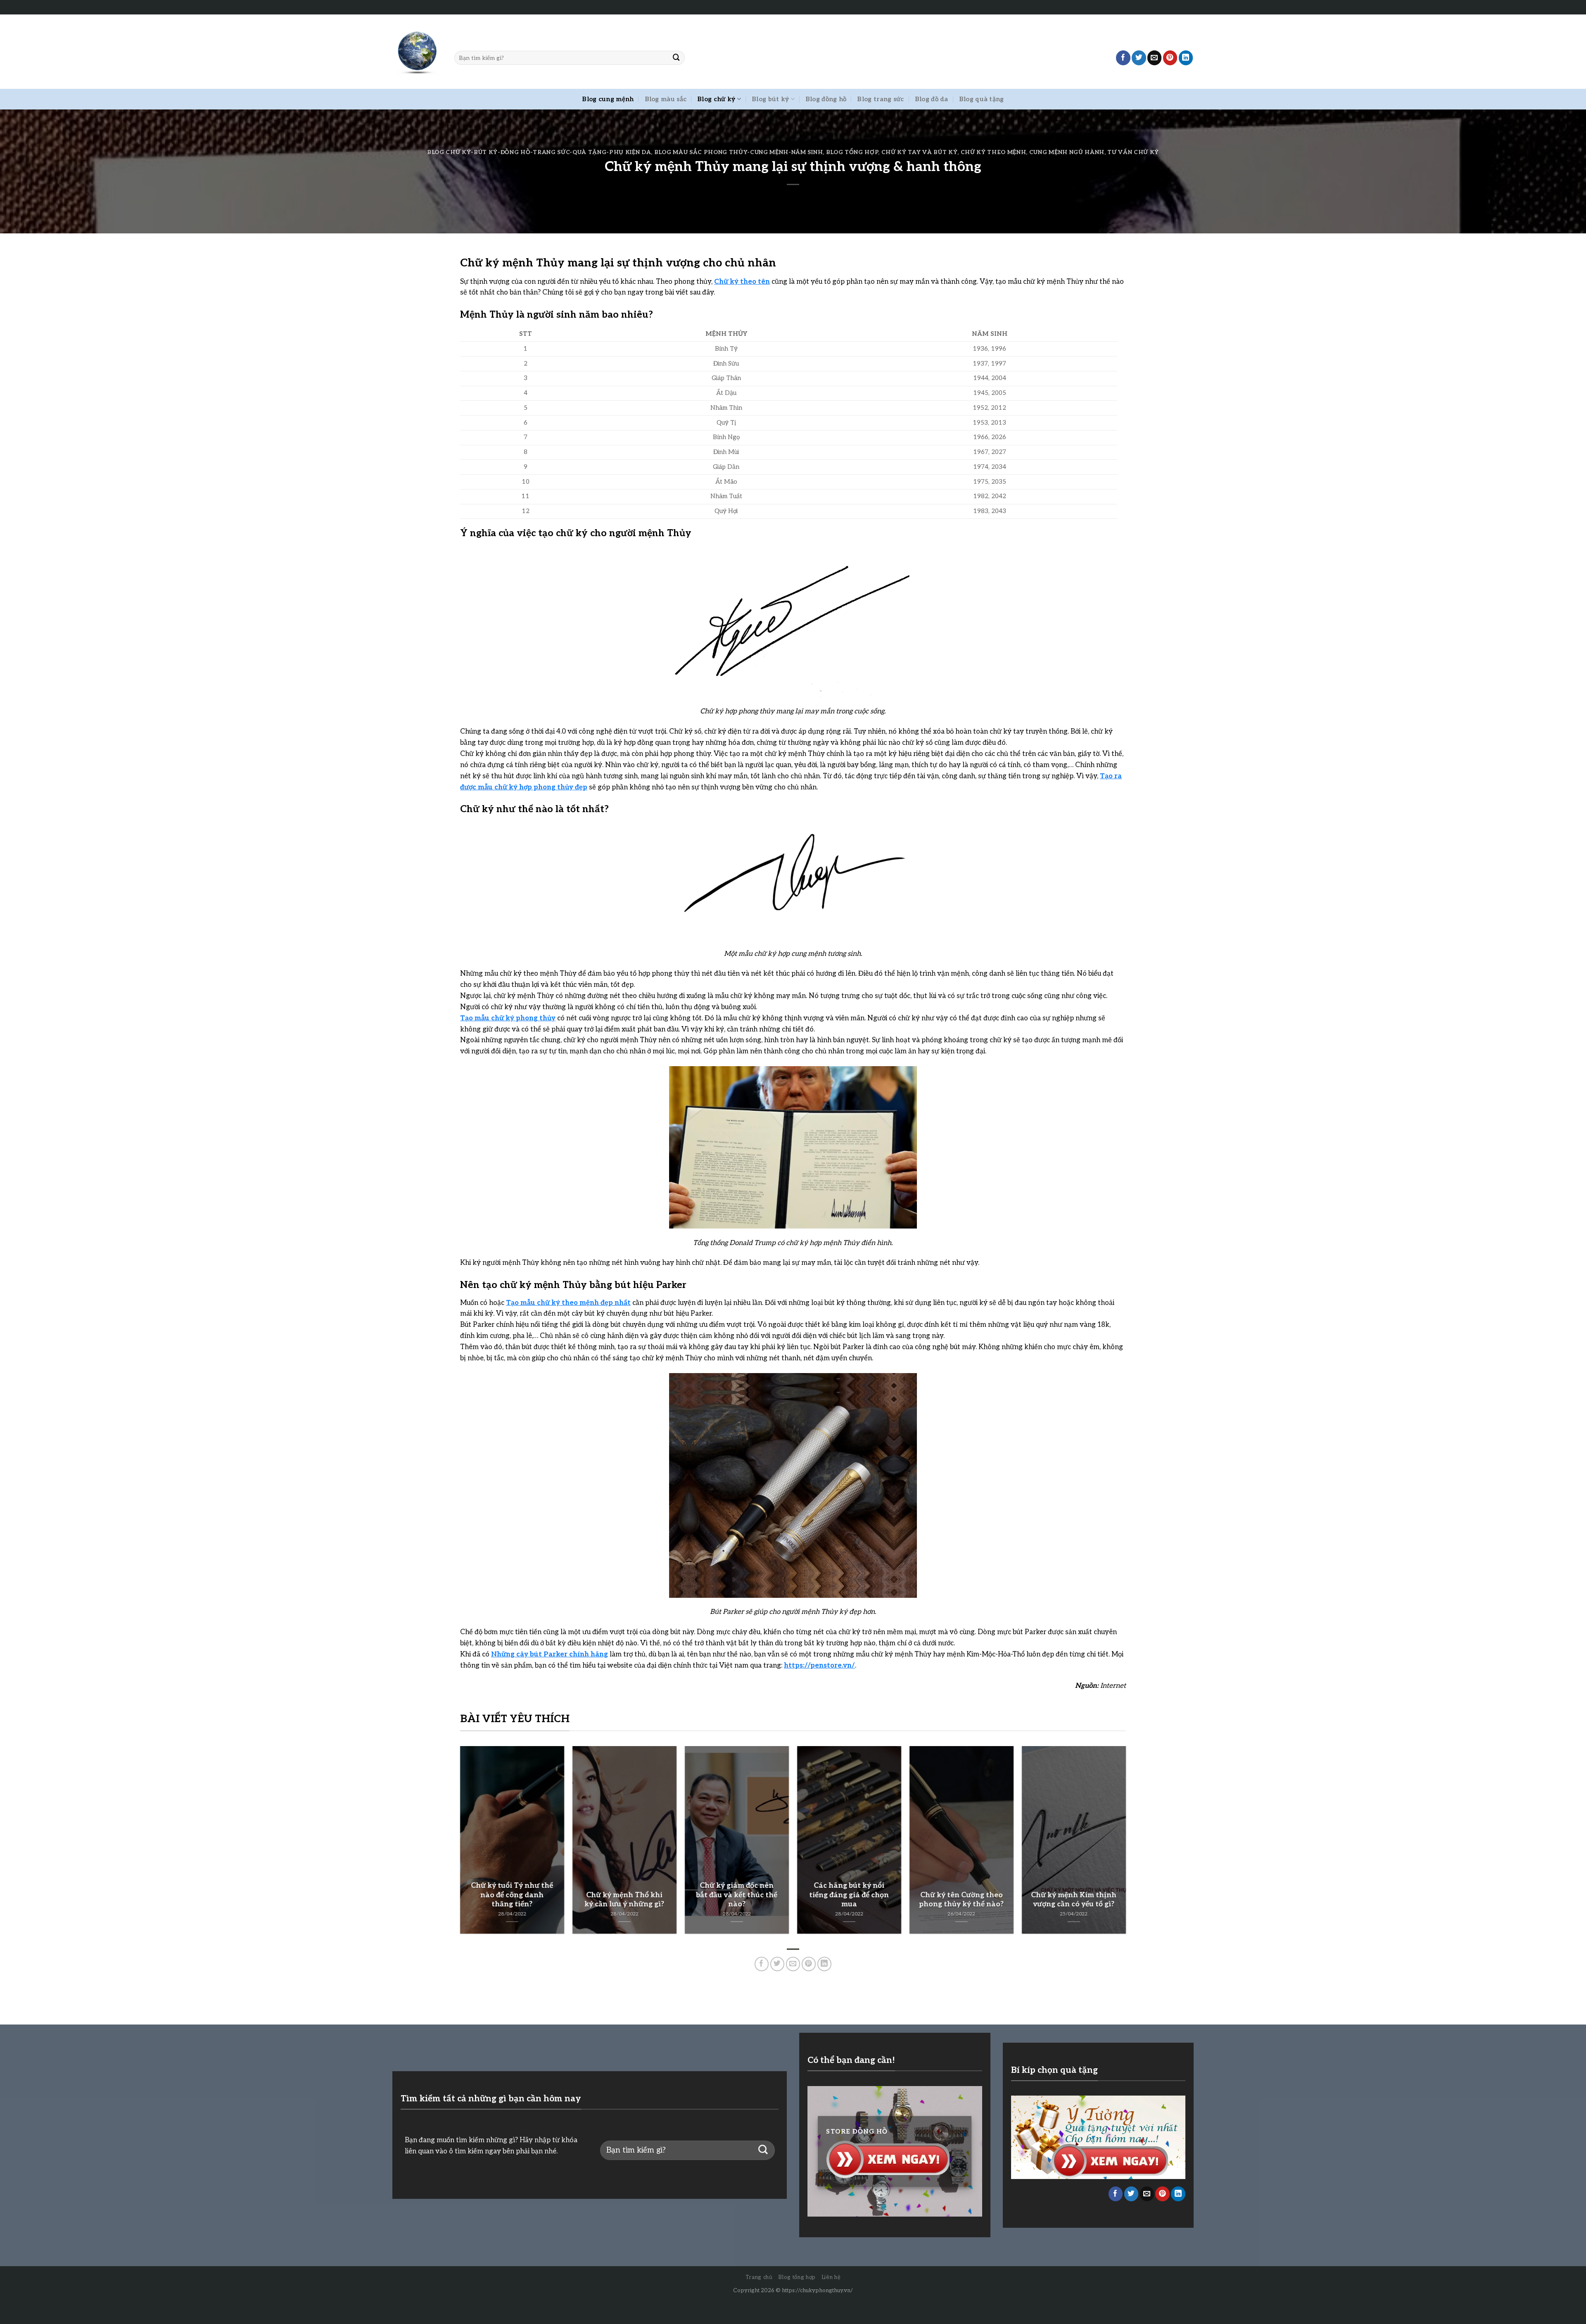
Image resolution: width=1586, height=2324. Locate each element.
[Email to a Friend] (1155, 58)
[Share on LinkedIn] (1186, 58)
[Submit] (677, 58)
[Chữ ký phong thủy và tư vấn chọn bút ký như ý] (417, 52)
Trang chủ (759, 2277)
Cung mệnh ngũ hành (1067, 152)
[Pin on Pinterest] (1170, 58)
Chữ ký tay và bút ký (920, 152)
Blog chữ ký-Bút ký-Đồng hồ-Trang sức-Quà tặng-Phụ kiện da (539, 152)
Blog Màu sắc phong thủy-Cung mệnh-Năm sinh (738, 152)
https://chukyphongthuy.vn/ (817, 2291)
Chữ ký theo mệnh (994, 152)
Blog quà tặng (982, 99)
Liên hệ (831, 2277)
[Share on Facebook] (1123, 58)
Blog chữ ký (716, 99)
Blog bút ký (770, 99)
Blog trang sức (880, 99)
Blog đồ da (932, 99)
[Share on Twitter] (1139, 58)
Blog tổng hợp (852, 152)
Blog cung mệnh (608, 99)
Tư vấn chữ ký (1133, 152)
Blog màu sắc (666, 99)
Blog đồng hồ (826, 99)
